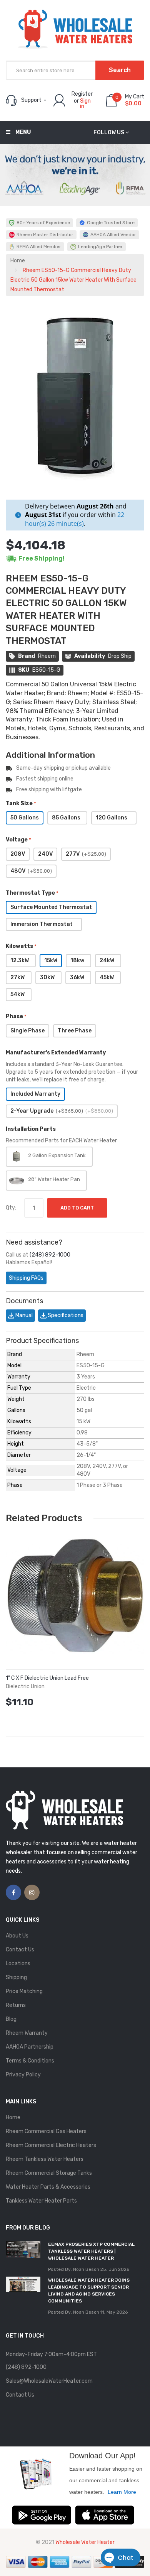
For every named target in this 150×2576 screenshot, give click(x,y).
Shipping (16, 1977)
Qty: (11, 1208)
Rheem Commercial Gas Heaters (46, 2131)
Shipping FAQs (26, 1278)
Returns (16, 2005)
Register (82, 94)
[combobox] (75, 70)
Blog (11, 2019)
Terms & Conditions (30, 2061)
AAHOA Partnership (30, 2047)
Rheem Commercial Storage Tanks (49, 2173)
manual (23, 1315)
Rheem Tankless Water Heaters (45, 2159)
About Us (17, 1936)
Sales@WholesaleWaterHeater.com (49, 2381)
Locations (18, 1964)
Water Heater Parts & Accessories (48, 2187)
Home (18, 261)
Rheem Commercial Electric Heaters (51, 2145)
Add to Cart (77, 1208)
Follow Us (109, 133)
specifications (65, 1315)
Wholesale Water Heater (85, 2542)
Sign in (85, 104)
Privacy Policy (23, 2075)
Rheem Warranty (27, 2033)
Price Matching (24, 1991)
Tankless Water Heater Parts (41, 2201)
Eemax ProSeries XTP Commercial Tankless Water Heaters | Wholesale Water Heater (91, 2251)
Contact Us (20, 1950)
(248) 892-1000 (50, 1255)
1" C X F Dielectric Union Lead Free (47, 1678)
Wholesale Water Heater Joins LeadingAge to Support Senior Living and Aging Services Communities (89, 2291)
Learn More (122, 2492)
